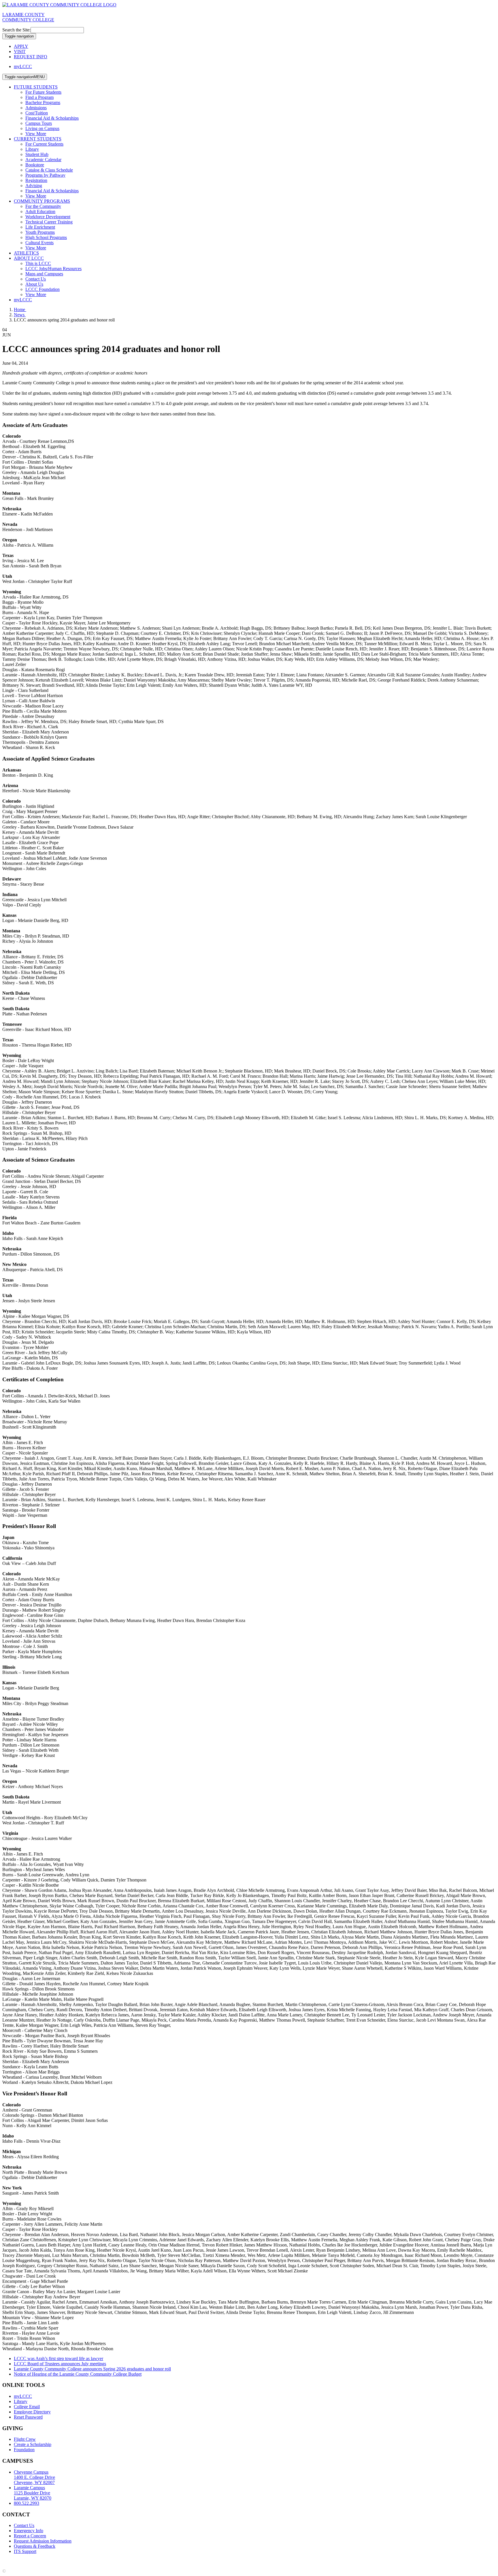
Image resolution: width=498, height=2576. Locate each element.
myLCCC (23, 66)
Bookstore (35, 165)
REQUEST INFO (31, 57)
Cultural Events (39, 243)
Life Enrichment (40, 227)
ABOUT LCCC (29, 258)
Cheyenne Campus (34, 2477)
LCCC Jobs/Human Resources (53, 269)
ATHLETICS (26, 253)
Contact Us (36, 279)
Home (20, 309)
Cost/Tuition (37, 113)
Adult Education (40, 211)
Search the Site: (16, 30)
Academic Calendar (43, 160)
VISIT (20, 51)
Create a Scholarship (33, 2444)
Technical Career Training (49, 222)
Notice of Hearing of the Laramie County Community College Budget (78, 2374)
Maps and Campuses (44, 274)
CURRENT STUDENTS (38, 139)
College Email (27, 2407)
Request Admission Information (43, 2541)
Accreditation (15, 2561)
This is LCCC (38, 263)
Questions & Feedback (35, 2546)
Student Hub (37, 154)
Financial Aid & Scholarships (52, 118)
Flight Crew (25, 2439)
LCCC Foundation (43, 289)
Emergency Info (29, 2531)
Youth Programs (40, 232)
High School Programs (46, 237)
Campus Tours (39, 123)
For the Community (43, 206)
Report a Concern (30, 2536)
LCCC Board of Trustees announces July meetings (60, 2364)
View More (36, 134)
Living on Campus (42, 128)
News (20, 315)
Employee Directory (32, 2412)
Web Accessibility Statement (170, 2561)
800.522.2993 (27, 2503)
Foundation (24, 2450)
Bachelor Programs (43, 102)
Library (32, 149)
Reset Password (28, 2417)
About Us (34, 284)
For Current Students (44, 144)
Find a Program (39, 97)
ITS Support (25, 2551)
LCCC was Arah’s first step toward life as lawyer (59, 2358)
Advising (34, 186)
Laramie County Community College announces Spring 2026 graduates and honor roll (92, 2369)
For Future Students (43, 92)
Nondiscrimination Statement (115, 2561)
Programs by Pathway (45, 175)
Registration (36, 180)
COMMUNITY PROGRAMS (42, 201)
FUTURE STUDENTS (36, 87)
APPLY (21, 46)
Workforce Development (48, 217)
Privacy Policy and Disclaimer (57, 2561)
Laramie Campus (33, 2493)
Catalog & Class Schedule (49, 170)
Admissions (36, 108)
